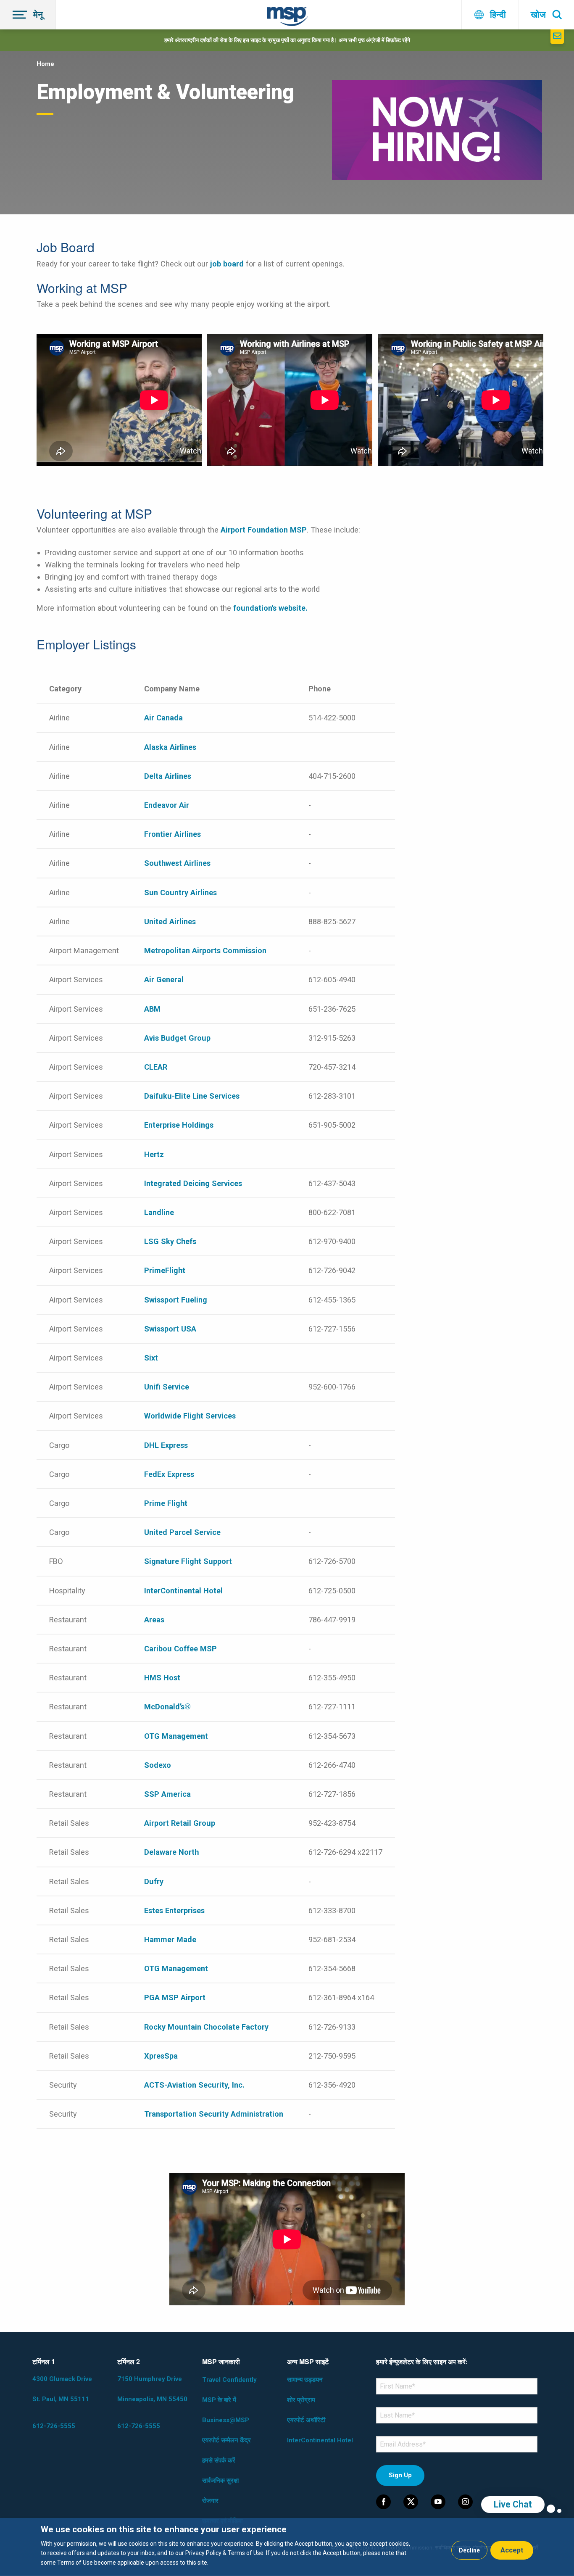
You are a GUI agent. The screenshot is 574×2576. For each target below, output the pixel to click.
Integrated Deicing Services (193, 1183)
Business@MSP (226, 2420)
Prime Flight (166, 1503)
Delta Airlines (168, 776)
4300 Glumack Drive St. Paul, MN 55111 (62, 2389)
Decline (469, 2550)
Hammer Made (170, 1939)
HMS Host (162, 1678)
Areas (154, 1620)
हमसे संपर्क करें (219, 2460)
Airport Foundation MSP (264, 530)
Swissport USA (170, 1329)
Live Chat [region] (513, 2504)
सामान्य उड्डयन (305, 2380)
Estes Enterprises (174, 1910)
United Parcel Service (182, 1532)
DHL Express (166, 1445)
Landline (159, 1212)
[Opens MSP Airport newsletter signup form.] (557, 37)
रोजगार (210, 2501)
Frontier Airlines (172, 834)
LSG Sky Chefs (170, 1241)
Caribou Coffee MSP (180, 1649)
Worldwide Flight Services (190, 1416)
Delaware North (171, 1852)
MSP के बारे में (219, 2400)
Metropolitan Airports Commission (206, 951)
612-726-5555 (54, 2426)
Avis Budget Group (177, 1038)
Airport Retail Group (180, 1823)
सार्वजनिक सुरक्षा (220, 2481)
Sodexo (158, 1765)
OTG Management (176, 1736)
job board (227, 264)
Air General (164, 980)
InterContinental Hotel (183, 1591)
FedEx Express (169, 1474)
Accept (512, 2550)
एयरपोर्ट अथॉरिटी (306, 2420)
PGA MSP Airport (175, 1997)
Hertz (154, 1154)
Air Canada (163, 718)
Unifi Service (167, 1387)
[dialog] (287, 2547)
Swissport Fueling (176, 1300)
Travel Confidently (229, 2380)
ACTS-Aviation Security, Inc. (194, 2085)
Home (45, 64)
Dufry (154, 1881)
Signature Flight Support (188, 1561)
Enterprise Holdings (179, 1125)
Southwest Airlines (177, 863)
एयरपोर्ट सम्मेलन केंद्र (226, 2440)
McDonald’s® (167, 1707)
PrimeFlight (165, 1270)
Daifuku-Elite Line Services (192, 1096)
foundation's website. (271, 608)
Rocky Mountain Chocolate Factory (206, 2027)
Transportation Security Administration (214, 2114)
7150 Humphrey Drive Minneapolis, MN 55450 (152, 2389)
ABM (152, 1009)
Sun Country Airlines (180, 893)
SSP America (167, 1794)
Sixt (151, 1358)
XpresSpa (161, 2056)
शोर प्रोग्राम (301, 2400)
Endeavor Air (167, 805)
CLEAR (156, 1067)
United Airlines (170, 922)
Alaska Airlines (170, 747)
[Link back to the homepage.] (287, 18)
